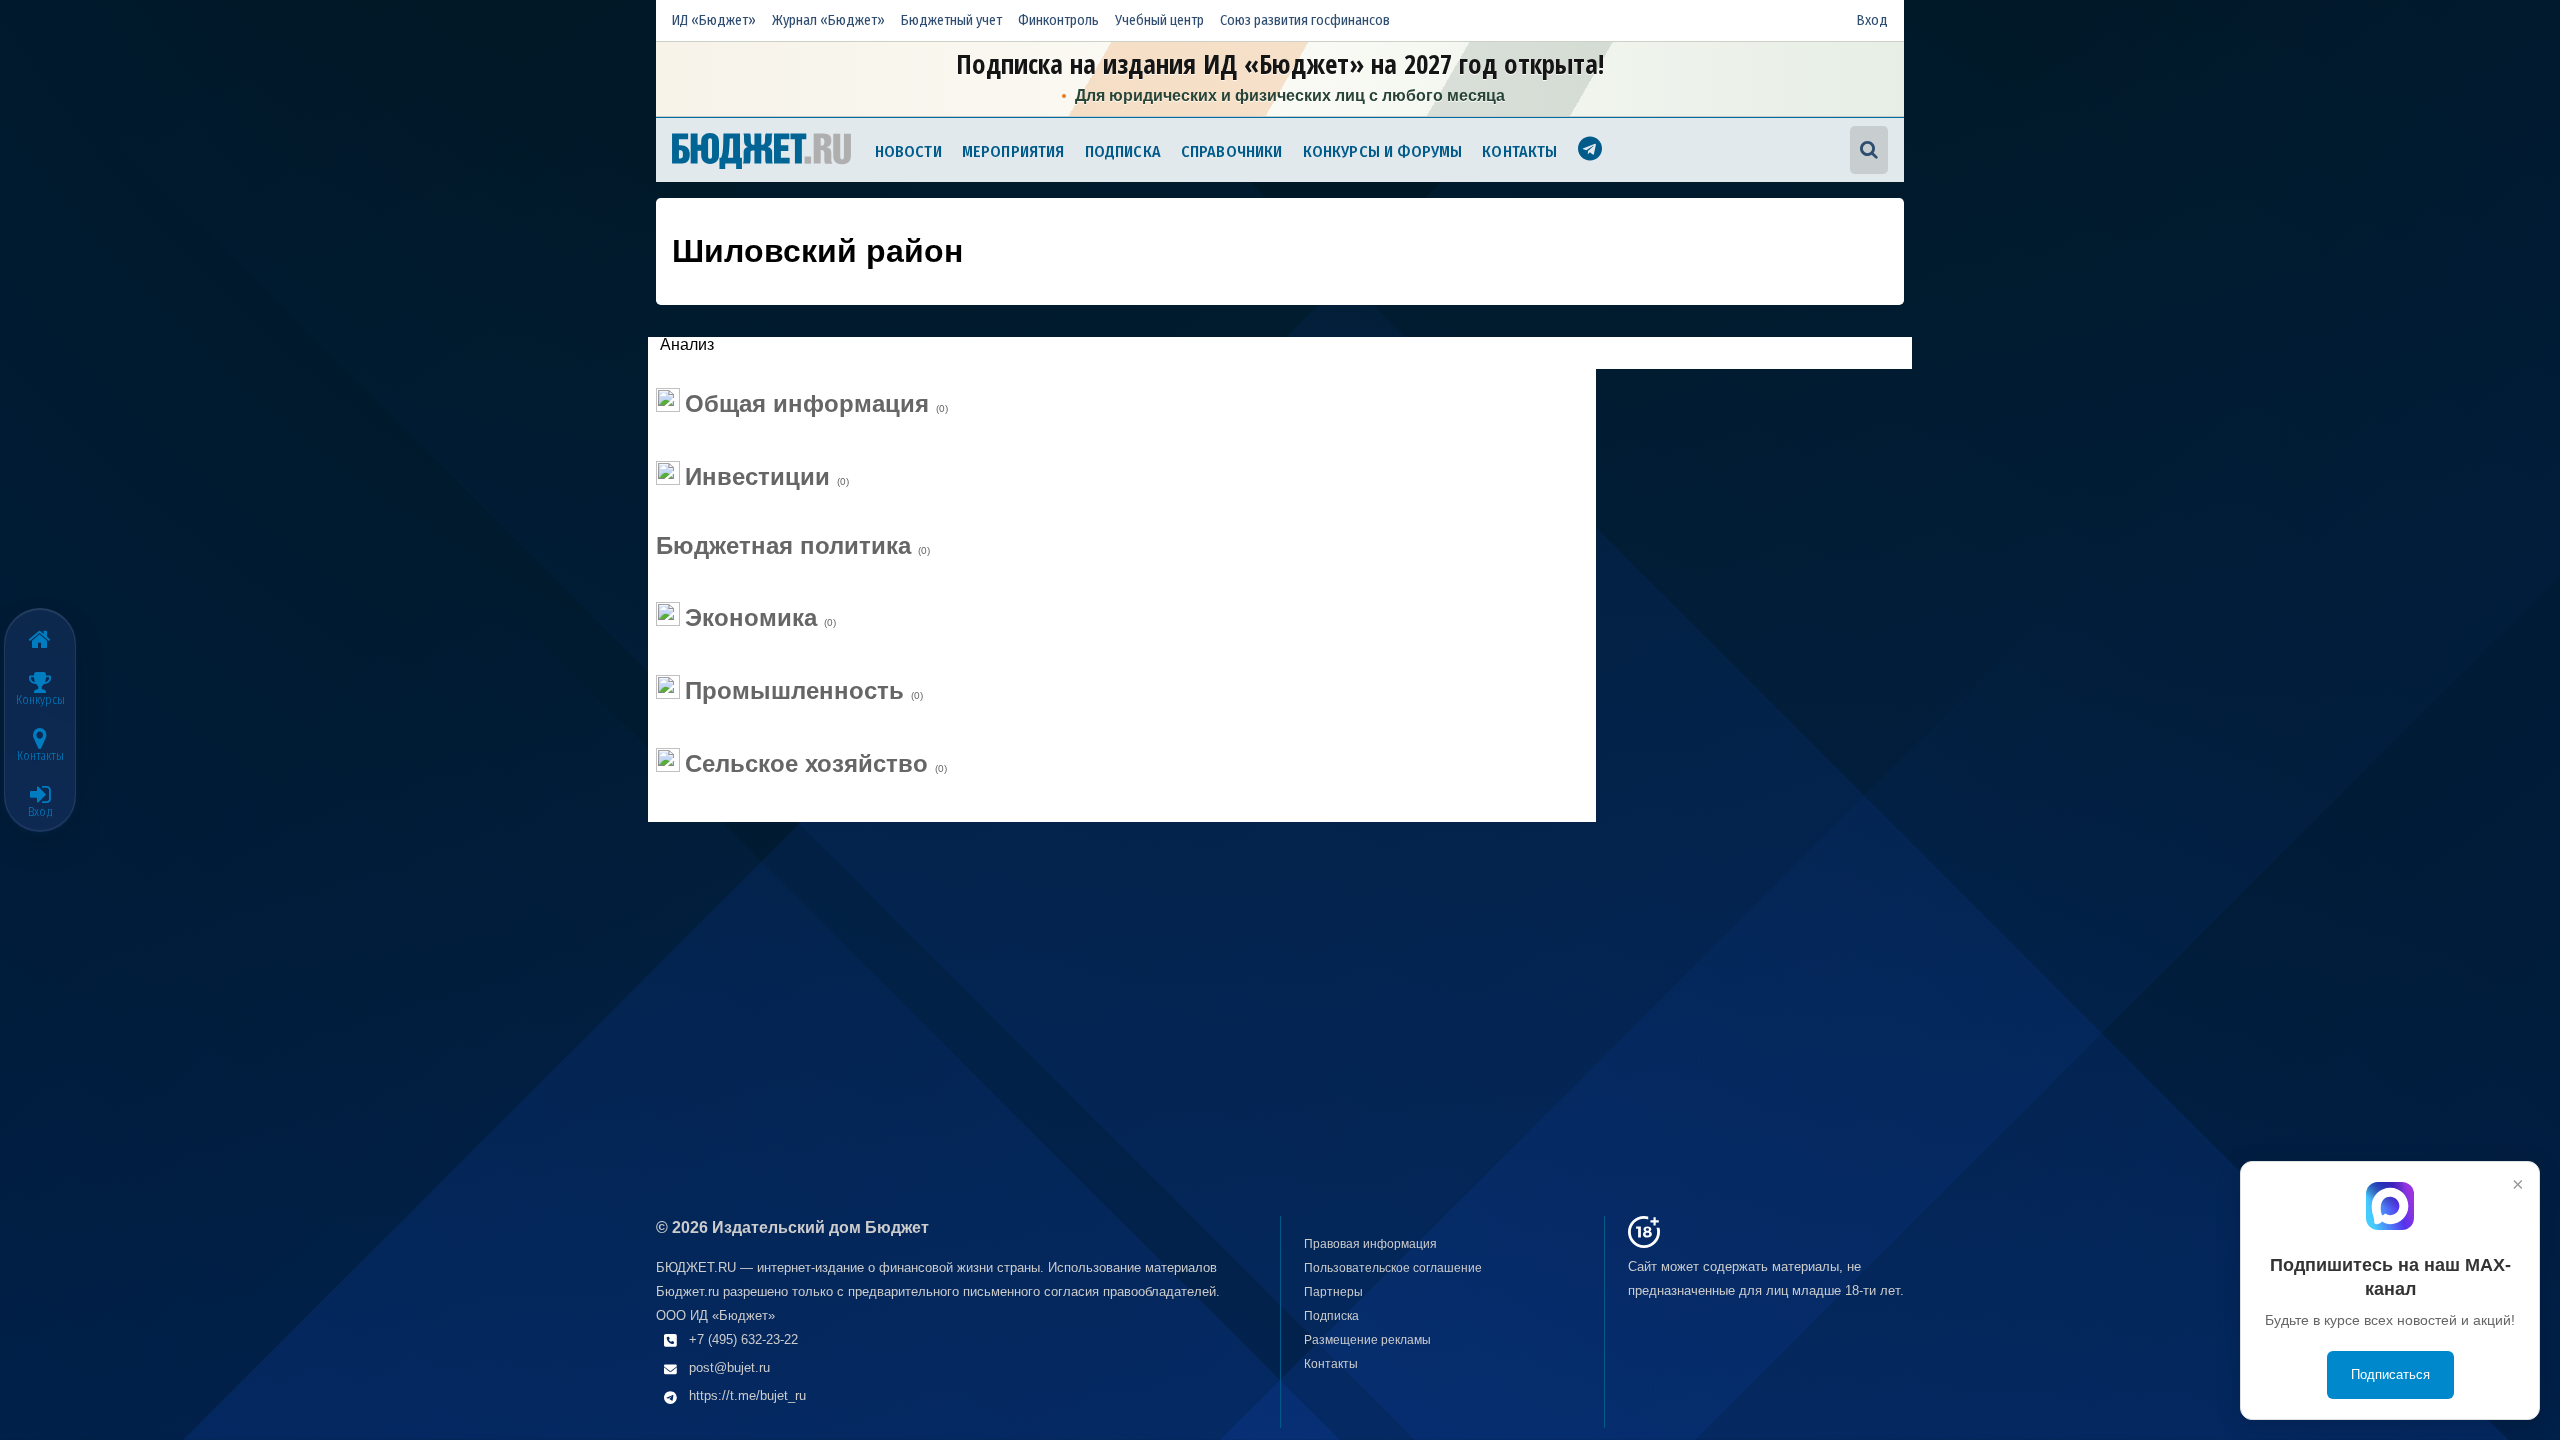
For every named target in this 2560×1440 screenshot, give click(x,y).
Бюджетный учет (951, 20)
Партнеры (1333, 1292)
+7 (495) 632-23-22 (743, 1339)
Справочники (1232, 151)
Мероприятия (1013, 151)
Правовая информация (1370, 1244)
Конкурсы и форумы (1383, 151)
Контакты (1519, 151)
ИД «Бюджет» (714, 20)
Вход (1872, 20)
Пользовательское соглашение (1393, 1268)
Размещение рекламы (1367, 1340)
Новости (908, 151)
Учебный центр (1159, 20)
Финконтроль (1058, 20)
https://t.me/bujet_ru (747, 1395)
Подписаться (2390, 1374)
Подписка (1123, 151)
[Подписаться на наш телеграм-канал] (1590, 151)
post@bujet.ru (729, 1367)
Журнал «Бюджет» (828, 20)
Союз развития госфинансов (1305, 20)
